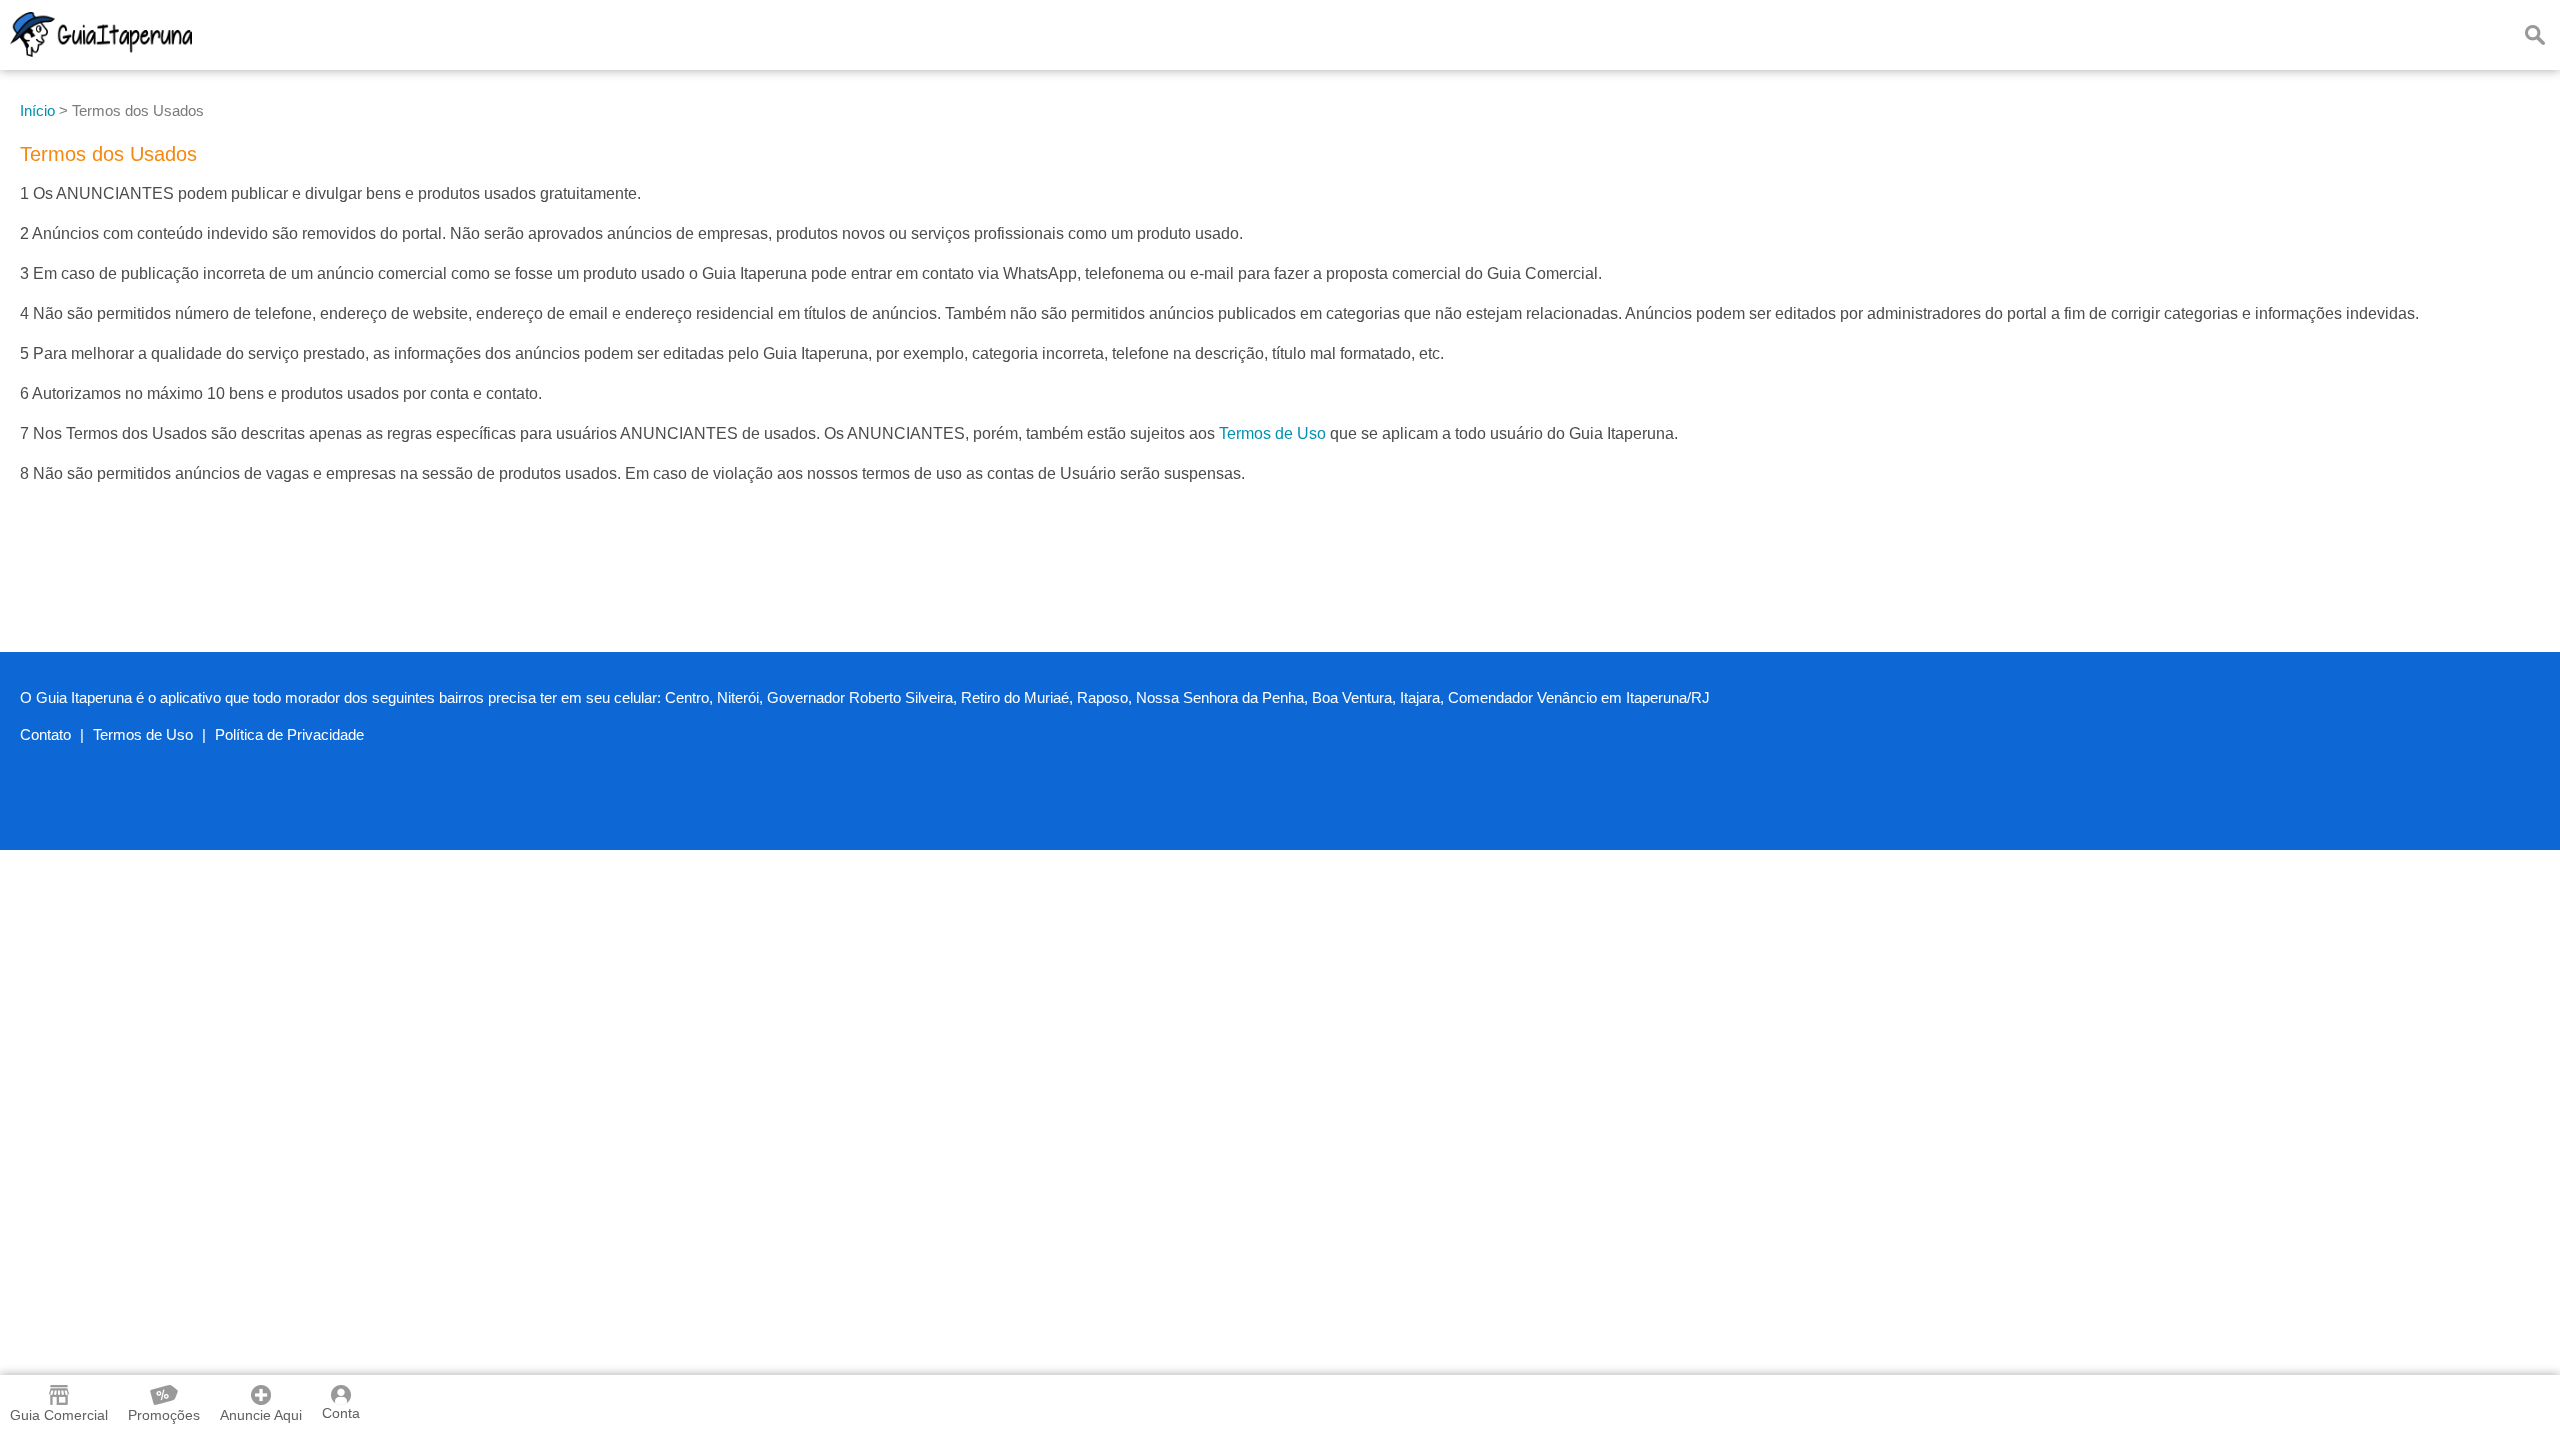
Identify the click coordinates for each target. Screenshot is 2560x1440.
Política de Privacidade (289, 734)
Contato (45, 734)
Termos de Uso (1272, 433)
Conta (341, 1413)
